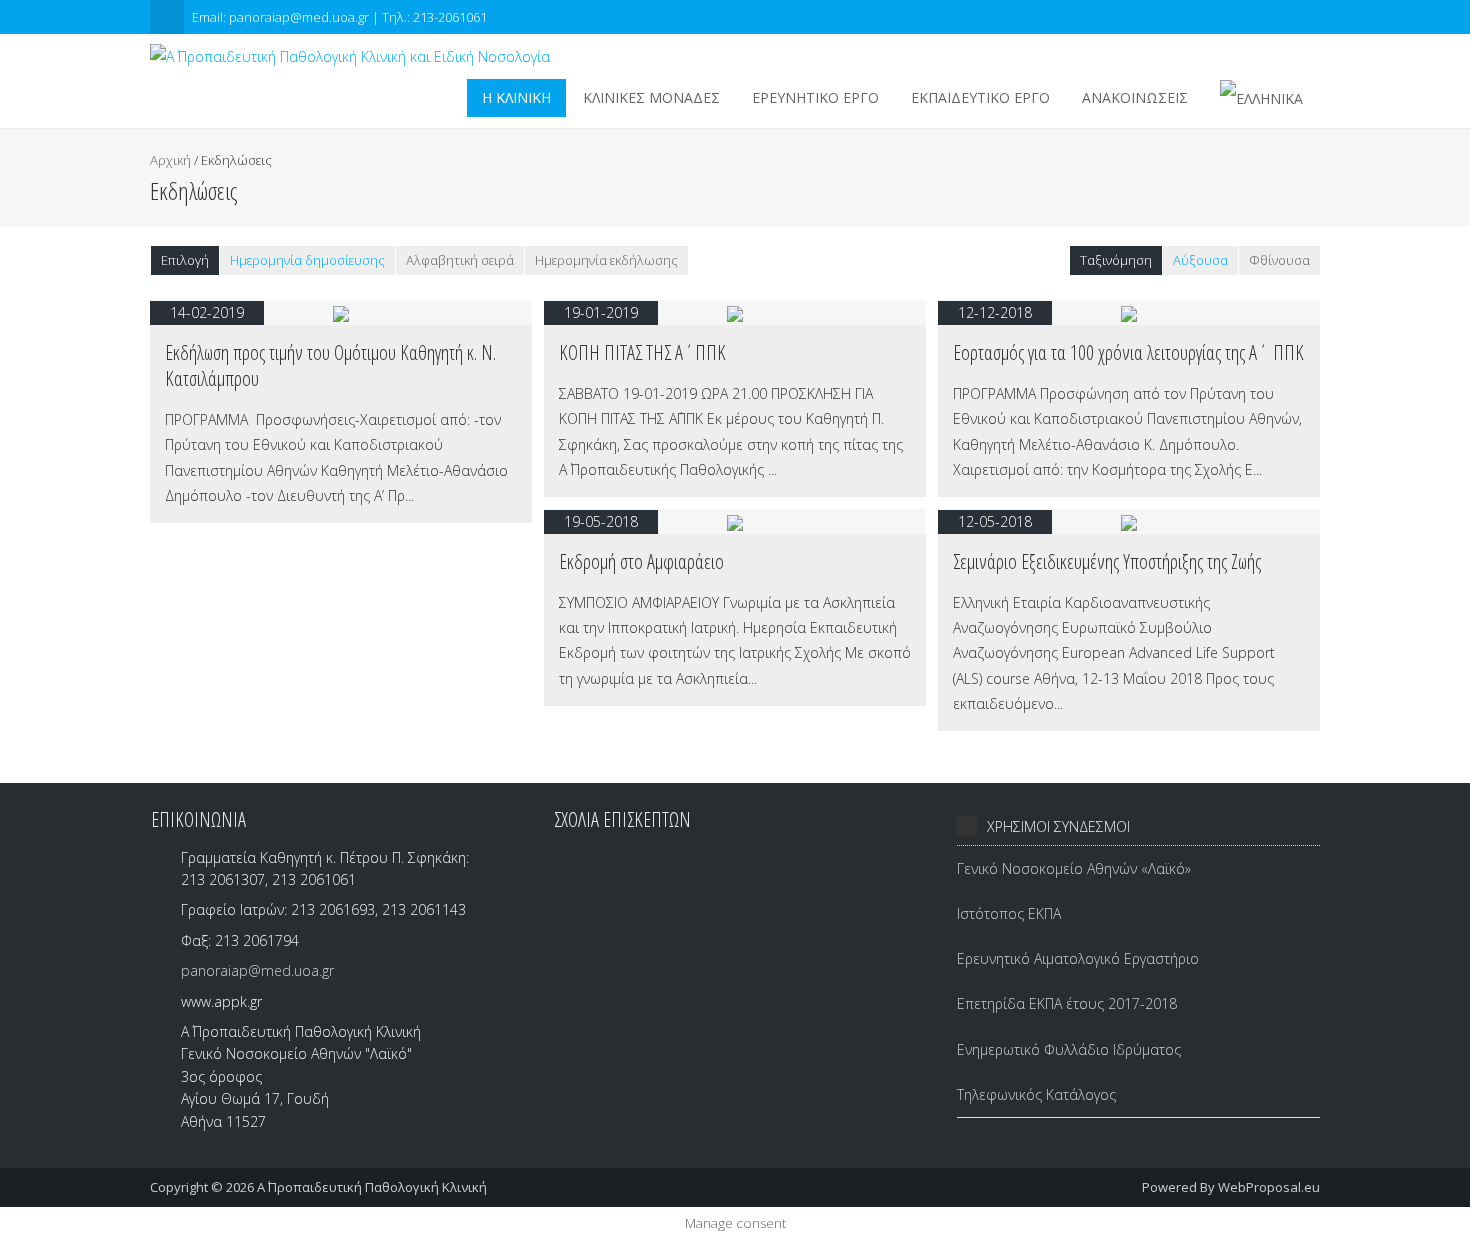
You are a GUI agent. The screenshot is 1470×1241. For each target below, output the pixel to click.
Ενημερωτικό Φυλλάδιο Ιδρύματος (1069, 1049)
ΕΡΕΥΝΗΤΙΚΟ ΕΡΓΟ (815, 97)
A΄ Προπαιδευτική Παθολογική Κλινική (372, 1187)
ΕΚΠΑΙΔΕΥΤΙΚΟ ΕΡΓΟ (980, 97)
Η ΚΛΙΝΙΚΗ (516, 97)
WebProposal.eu (1269, 1187)
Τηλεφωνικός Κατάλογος (1036, 1094)
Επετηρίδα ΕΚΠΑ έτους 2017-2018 (1067, 1003)
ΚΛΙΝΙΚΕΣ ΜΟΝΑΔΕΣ (651, 97)
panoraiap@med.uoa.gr (257, 970)
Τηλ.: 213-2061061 (434, 17)
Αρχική (170, 160)
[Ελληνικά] (1261, 98)
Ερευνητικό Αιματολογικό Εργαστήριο (1078, 958)
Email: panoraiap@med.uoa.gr (282, 17)
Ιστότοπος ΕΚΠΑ (1009, 913)
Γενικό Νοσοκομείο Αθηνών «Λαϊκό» (1074, 868)
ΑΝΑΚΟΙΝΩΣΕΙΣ (1135, 97)
